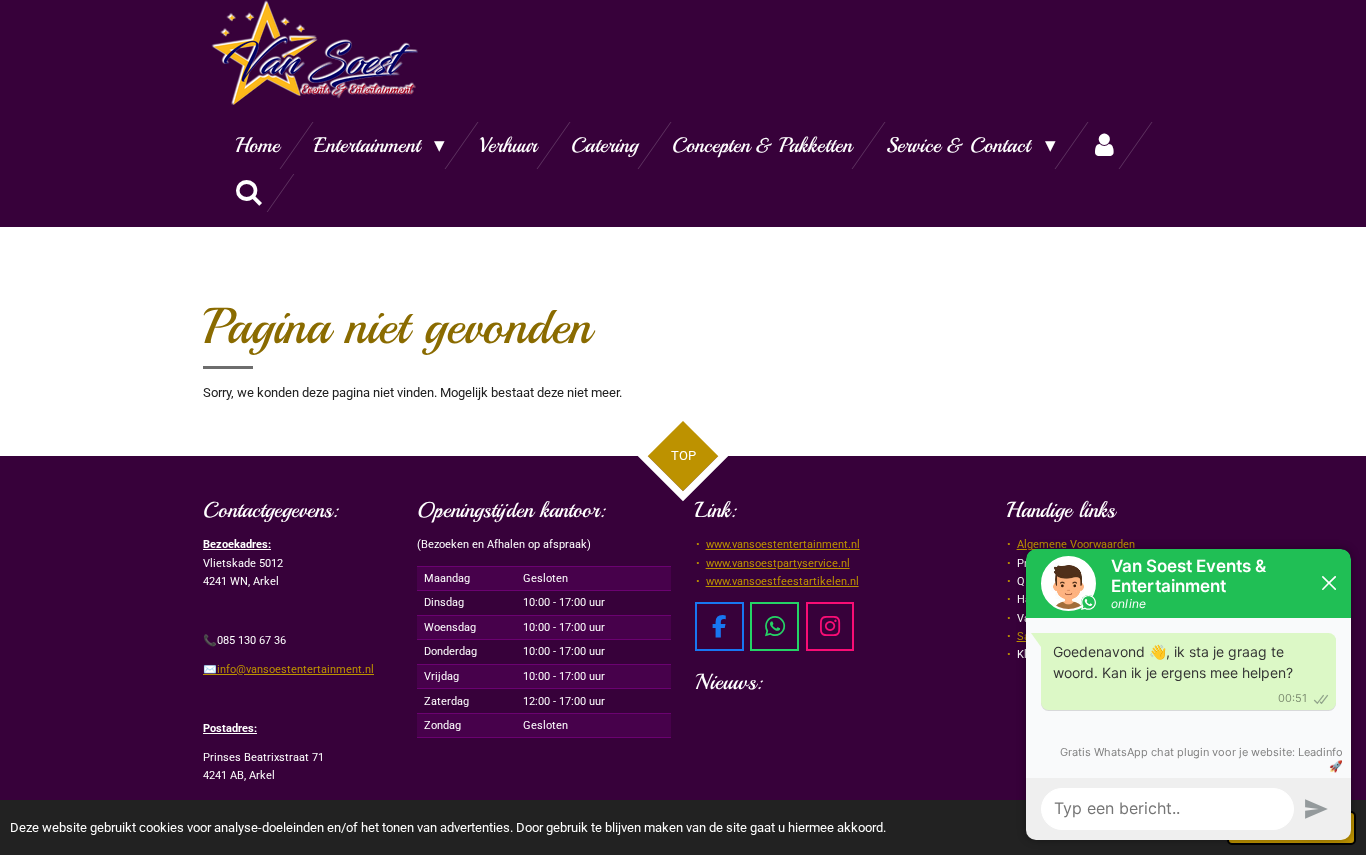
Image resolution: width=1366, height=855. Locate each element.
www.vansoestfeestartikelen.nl (782, 581)
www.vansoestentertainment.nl (783, 544)
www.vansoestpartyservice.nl (778, 563)
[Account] (1104, 145)
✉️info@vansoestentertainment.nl (288, 669)
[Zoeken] (249, 193)
